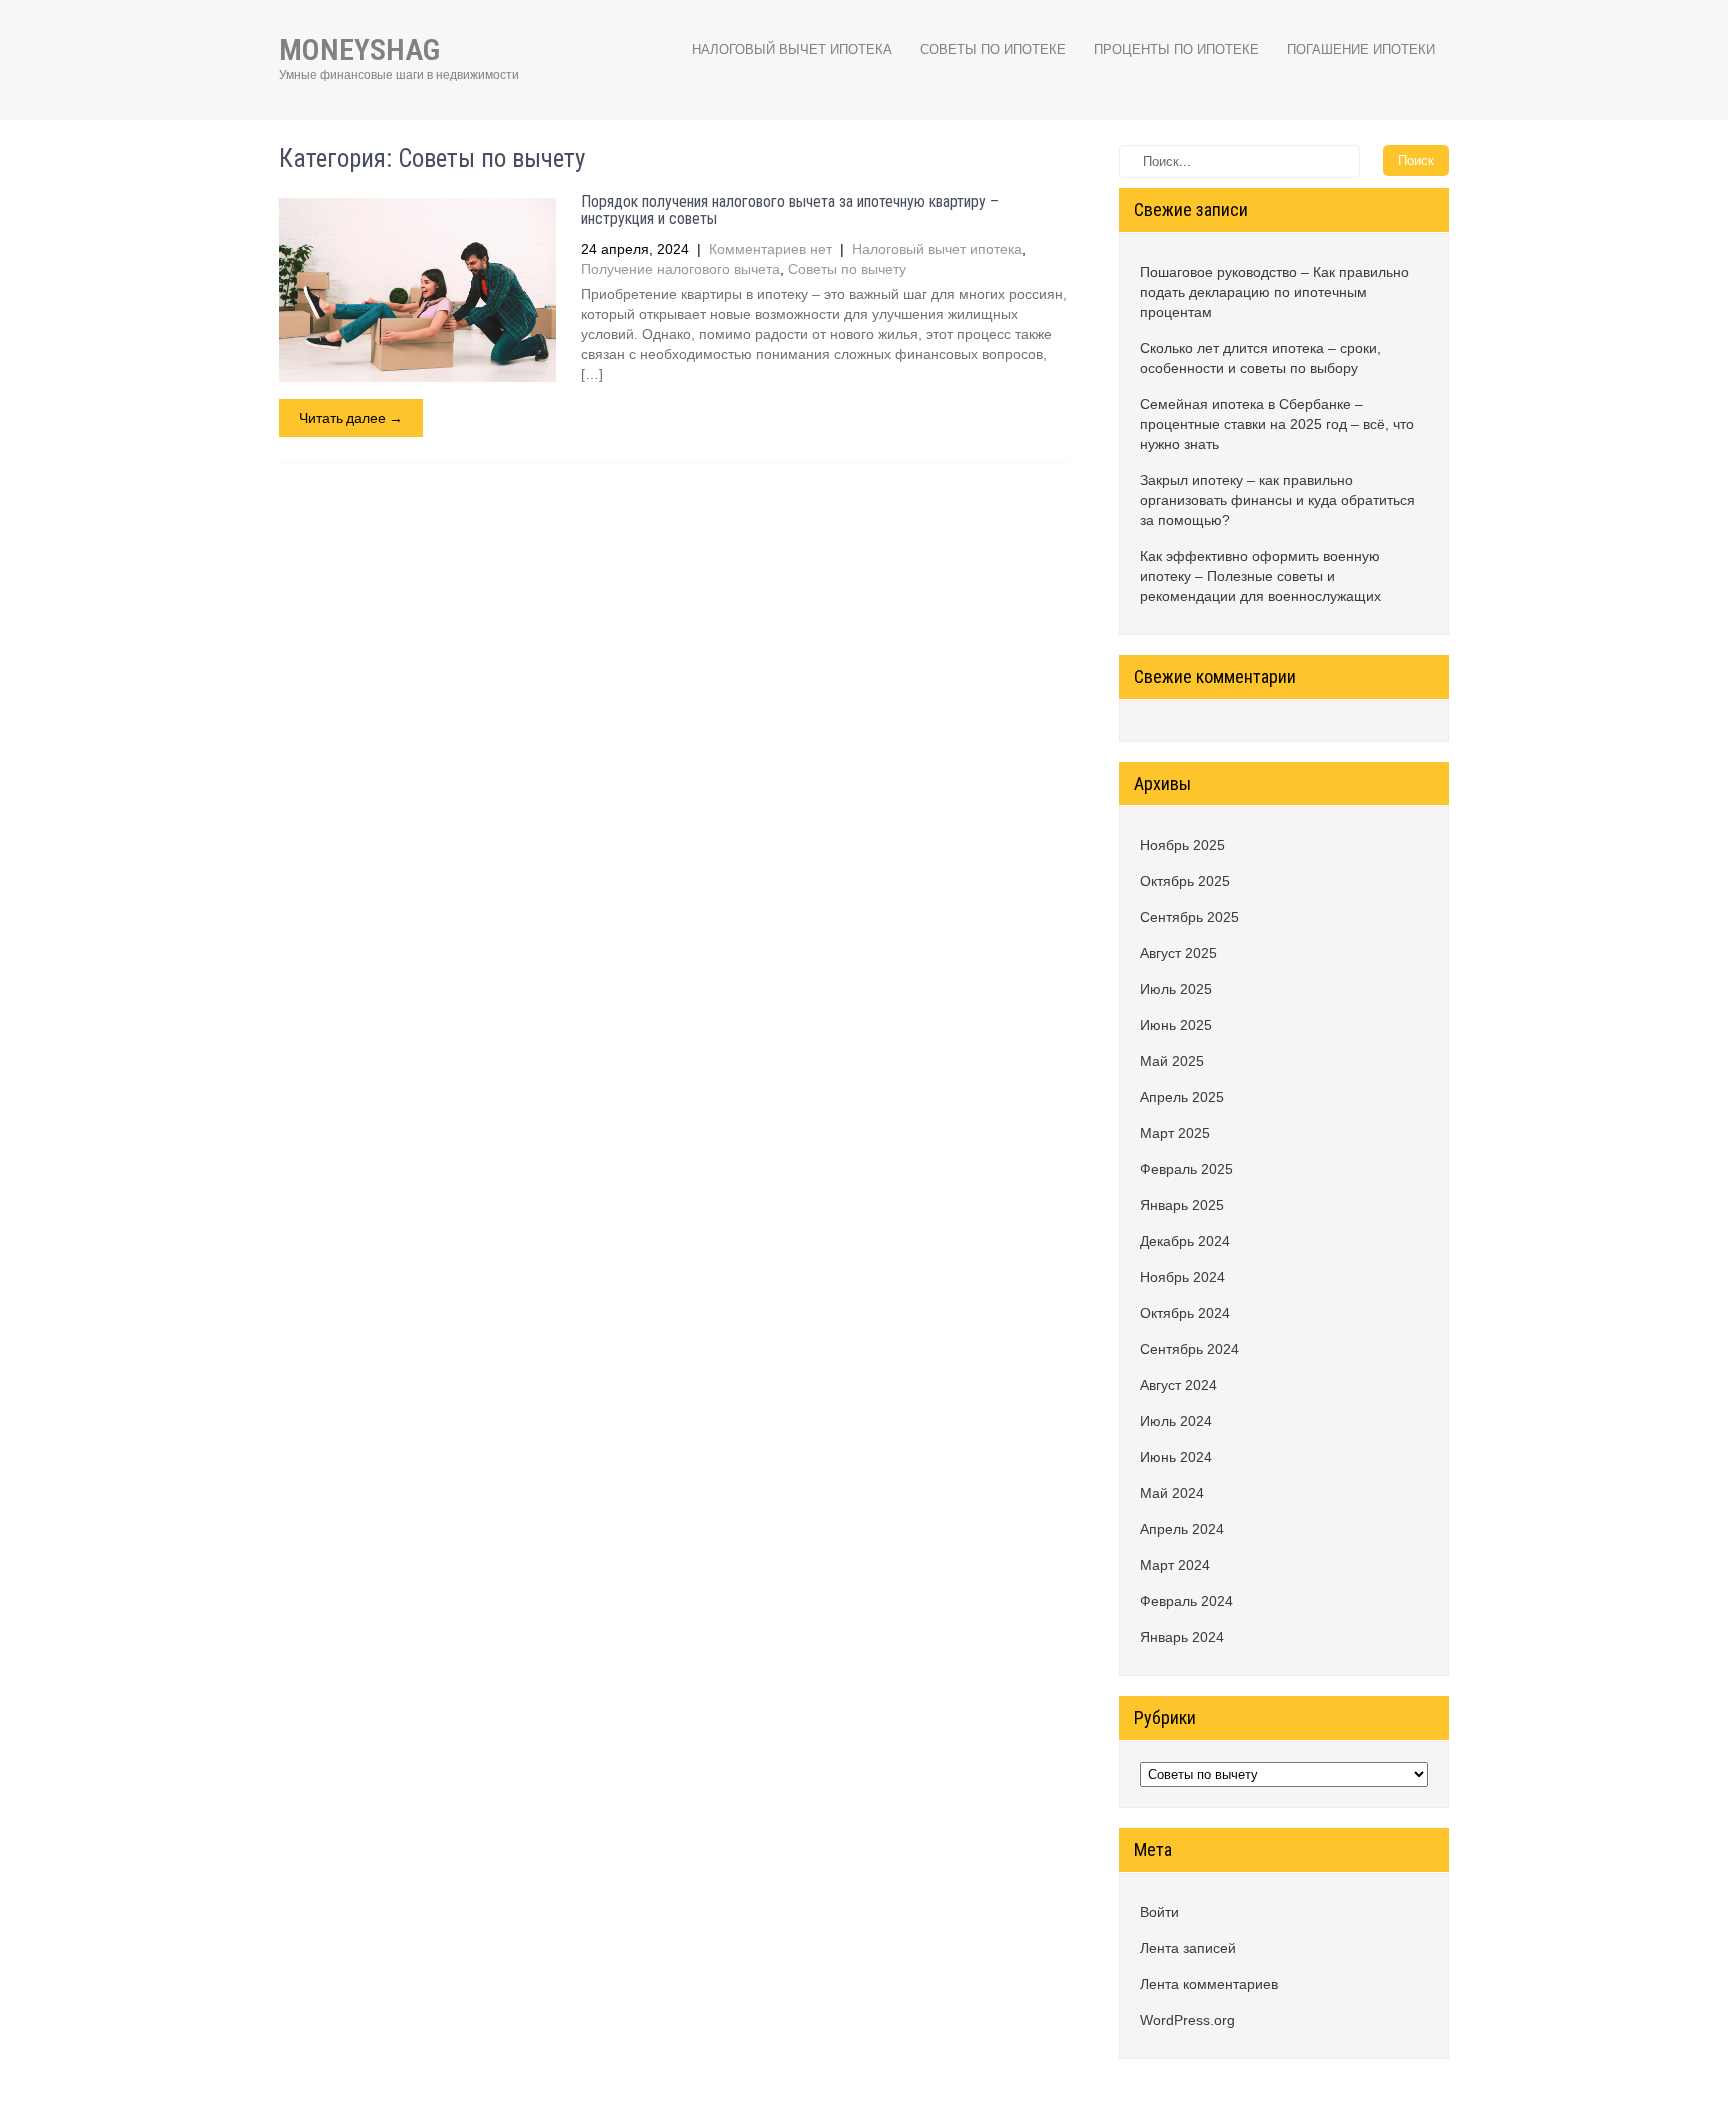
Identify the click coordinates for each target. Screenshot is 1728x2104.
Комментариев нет (770, 249)
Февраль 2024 (1186, 1601)
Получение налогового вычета (680, 269)
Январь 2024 (1182, 1637)
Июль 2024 (1176, 1421)
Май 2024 (1172, 1493)
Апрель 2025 (1182, 1097)
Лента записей (1188, 1948)
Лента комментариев (1209, 1984)
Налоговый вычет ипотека (792, 49)
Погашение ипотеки (1361, 49)
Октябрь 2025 (1185, 881)
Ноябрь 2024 (1182, 1277)
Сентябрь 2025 (1189, 917)
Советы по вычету (847, 269)
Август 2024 (1178, 1385)
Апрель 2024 (1182, 1529)
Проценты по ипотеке (1176, 49)
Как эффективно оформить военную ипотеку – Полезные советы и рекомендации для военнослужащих (1260, 576)
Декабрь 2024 (1185, 1241)
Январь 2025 (1182, 1205)
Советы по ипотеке (993, 49)
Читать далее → (351, 417)
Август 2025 (1178, 953)
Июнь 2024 (1176, 1457)
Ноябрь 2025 (1182, 845)
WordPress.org (1187, 2020)
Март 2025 (1175, 1133)
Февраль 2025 (1186, 1169)
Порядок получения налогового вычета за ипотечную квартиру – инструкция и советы (790, 210)
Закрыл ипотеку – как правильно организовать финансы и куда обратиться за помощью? (1277, 500)
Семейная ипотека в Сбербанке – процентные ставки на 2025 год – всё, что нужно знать (1277, 424)
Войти (1159, 1912)
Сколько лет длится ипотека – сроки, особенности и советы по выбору (1260, 358)
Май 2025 (1172, 1061)
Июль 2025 (1176, 989)
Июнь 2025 (1176, 1025)
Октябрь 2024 (1185, 1313)
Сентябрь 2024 (1189, 1349)
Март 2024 (1175, 1565)
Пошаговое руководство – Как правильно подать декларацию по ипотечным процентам (1274, 292)
